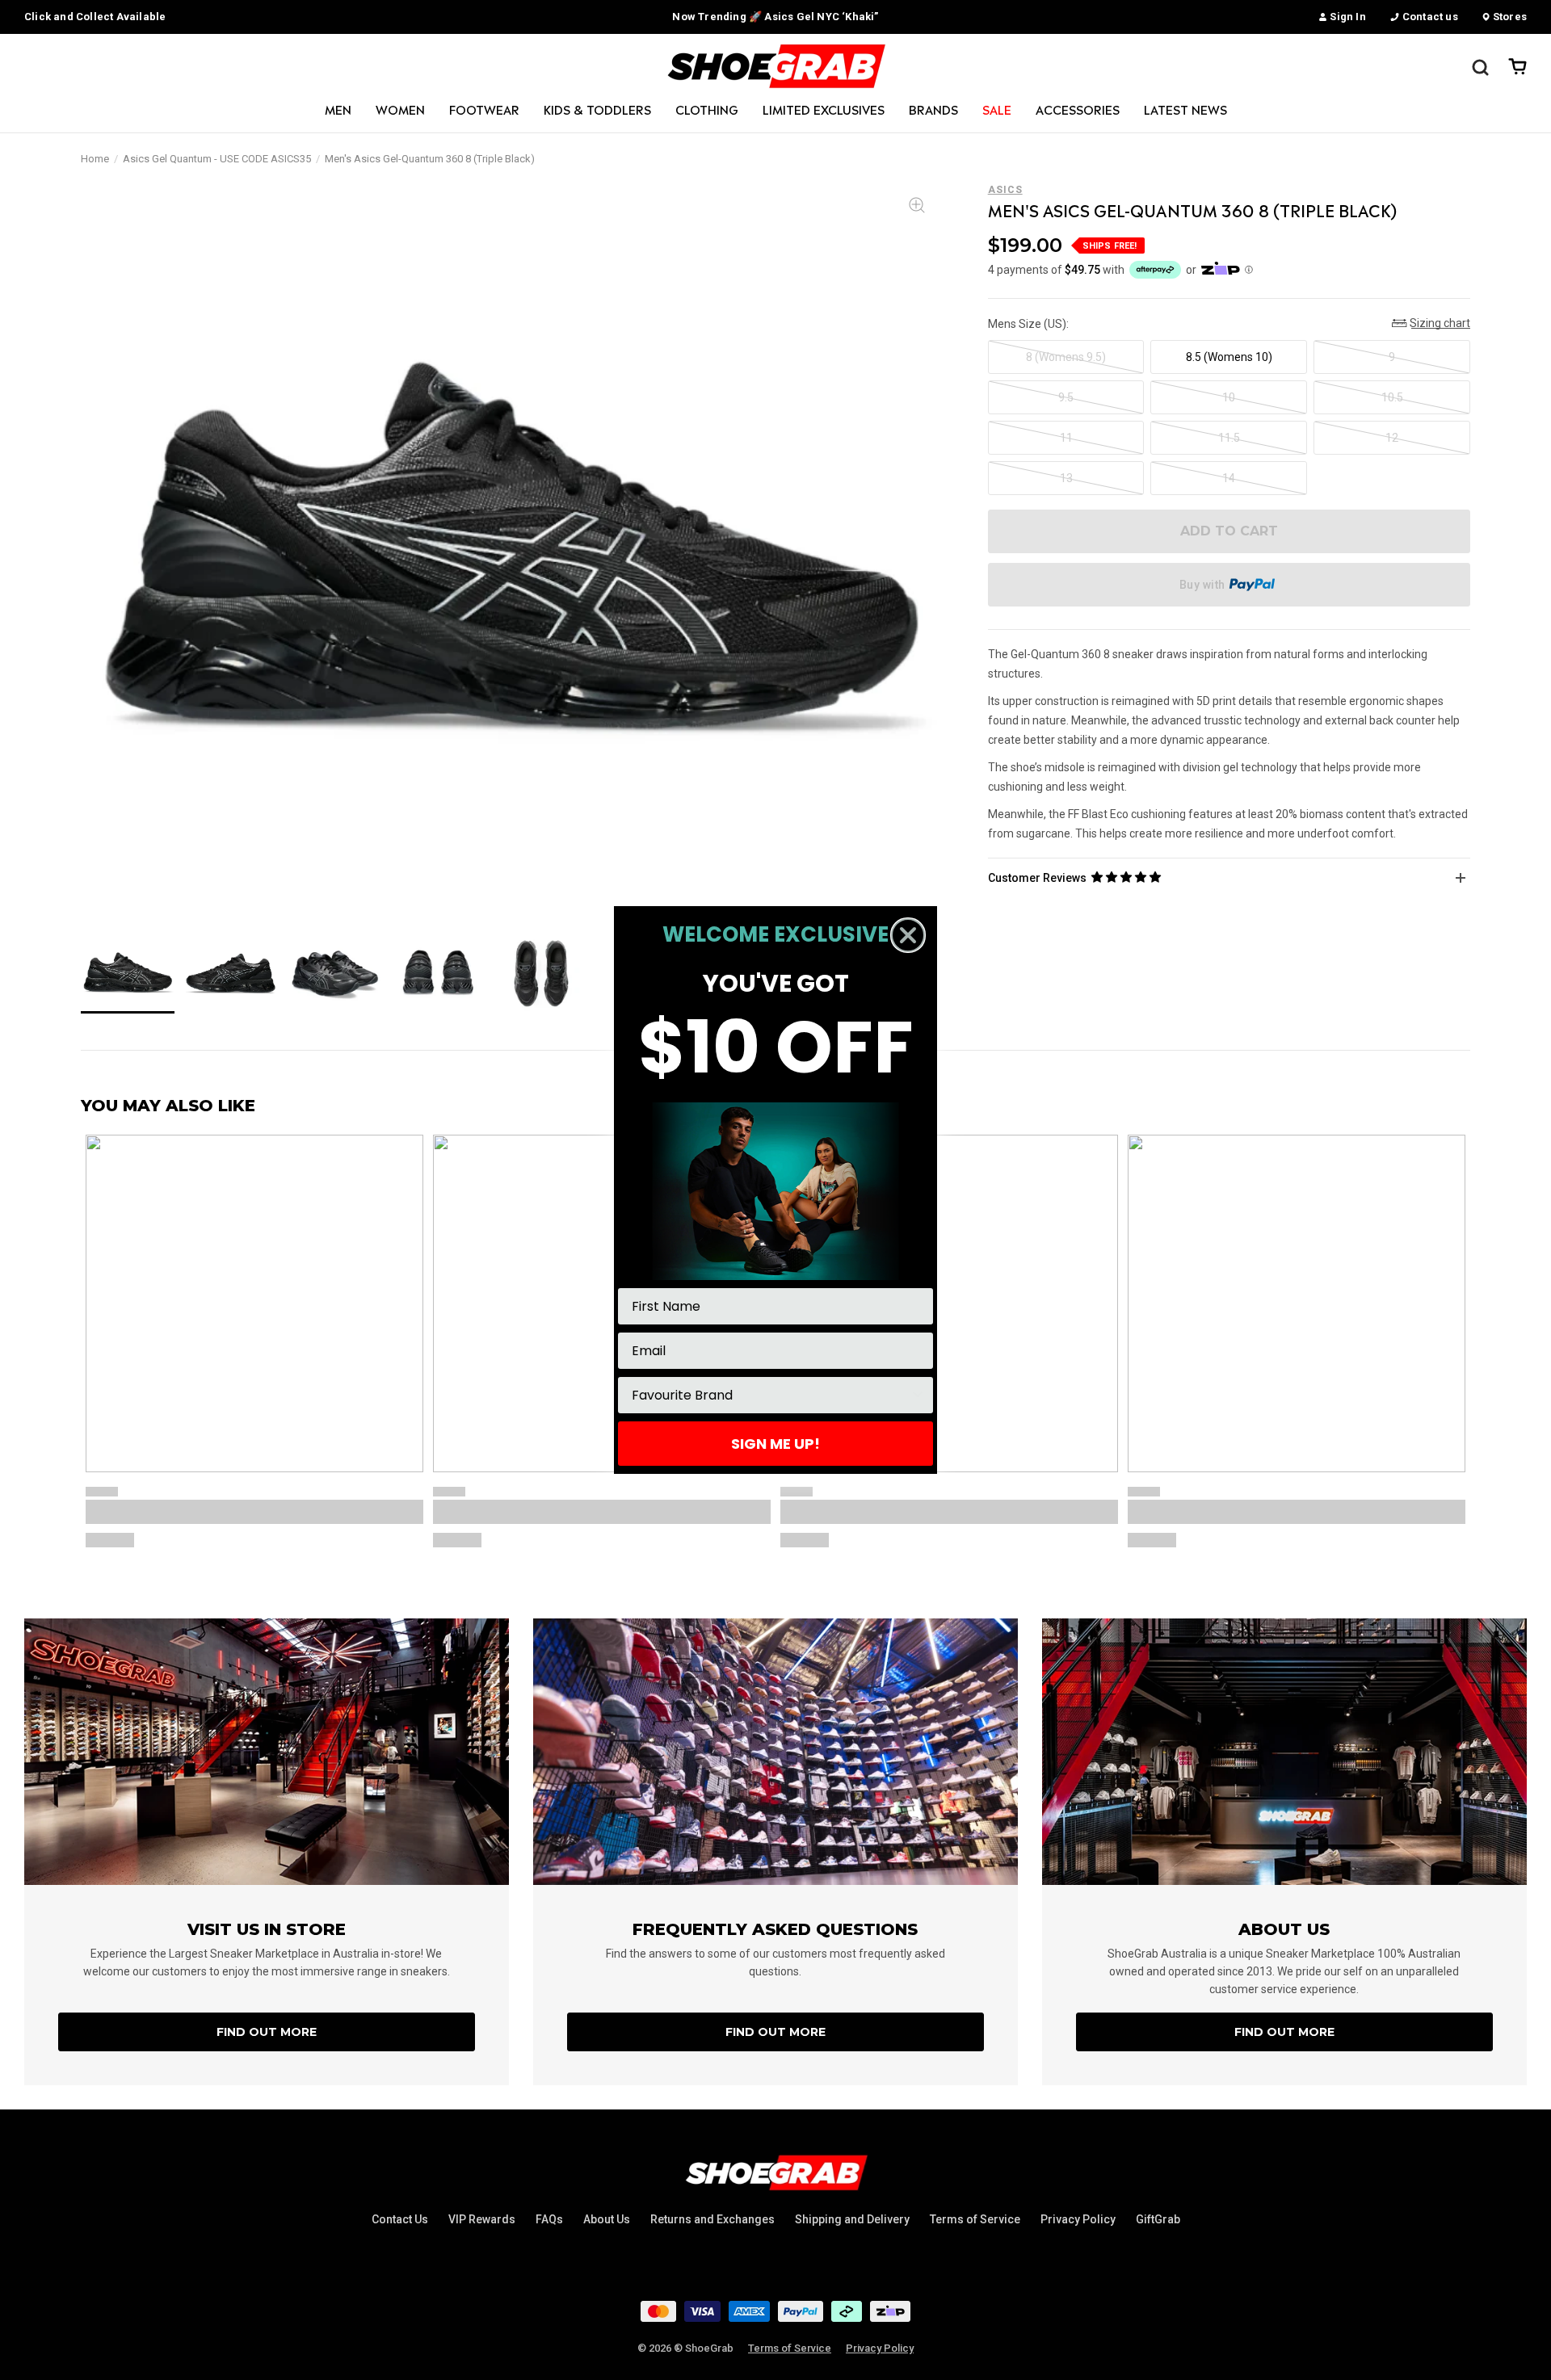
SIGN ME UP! (775, 1444)
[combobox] (771, 1395)
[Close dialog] (908, 935)
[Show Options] (918, 1395)
